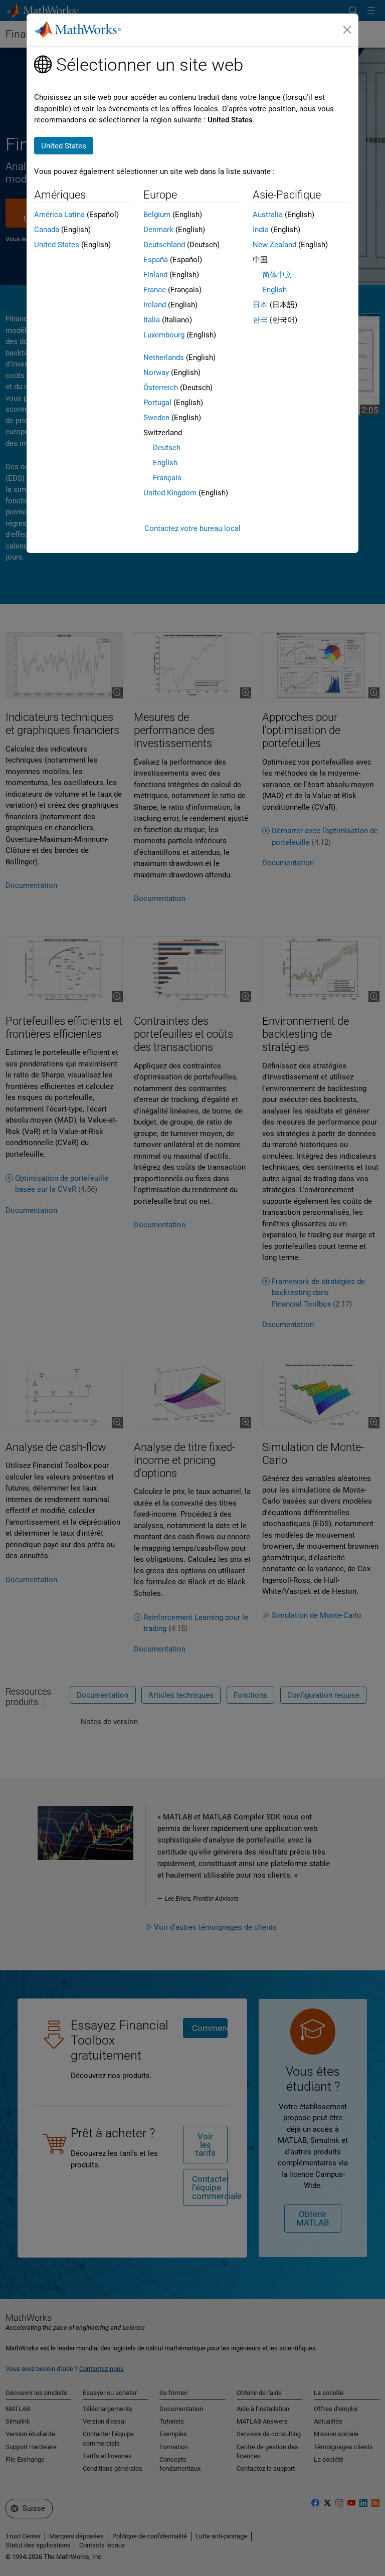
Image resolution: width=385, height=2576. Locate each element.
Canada (47, 230)
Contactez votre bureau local (192, 528)
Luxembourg (164, 335)
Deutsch (167, 448)
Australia (268, 215)
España (156, 260)
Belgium (157, 215)
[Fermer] (347, 30)
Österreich (161, 388)
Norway (156, 373)
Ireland (155, 305)
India (261, 230)
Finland (155, 275)
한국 (260, 320)
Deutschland (164, 245)
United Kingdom (170, 493)
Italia (152, 320)
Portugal (157, 403)
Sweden (156, 418)
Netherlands (164, 357)
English (165, 463)
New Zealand (274, 245)
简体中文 (277, 275)
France (155, 290)
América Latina (59, 215)
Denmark (158, 230)
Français (167, 478)
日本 (260, 305)
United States (57, 245)
